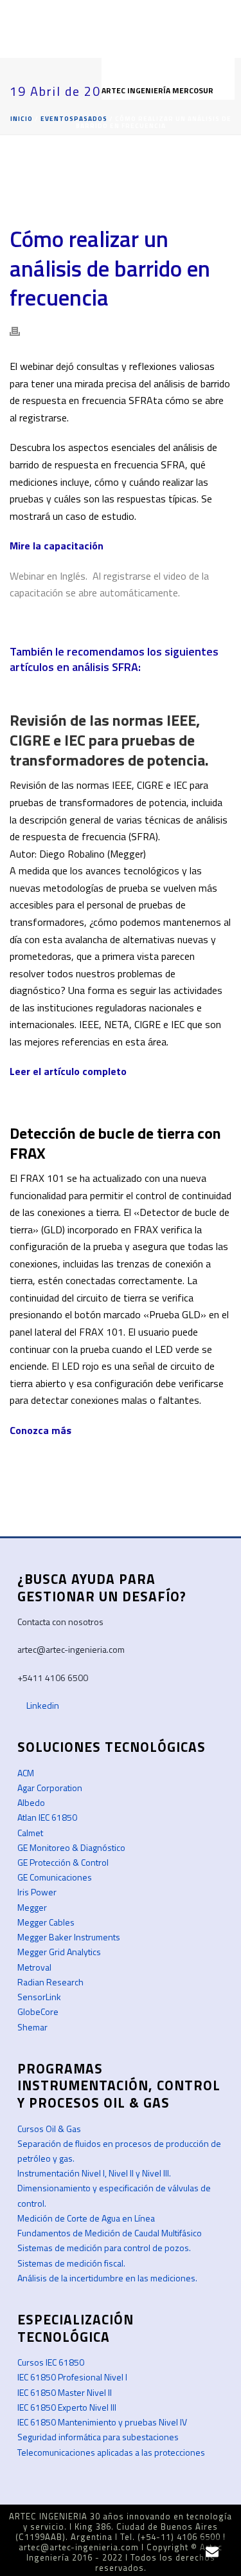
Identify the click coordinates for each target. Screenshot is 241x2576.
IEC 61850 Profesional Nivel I (72, 2377)
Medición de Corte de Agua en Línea (86, 2218)
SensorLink (39, 1997)
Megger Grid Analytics (59, 1952)
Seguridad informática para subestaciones (98, 2437)
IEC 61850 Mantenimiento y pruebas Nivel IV (102, 2422)
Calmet (30, 1833)
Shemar (32, 2027)
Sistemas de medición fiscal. (71, 2263)
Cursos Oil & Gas (49, 2129)
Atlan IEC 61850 (47, 1817)
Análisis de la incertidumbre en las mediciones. (107, 2278)
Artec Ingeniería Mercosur (158, 90)
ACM (26, 1773)
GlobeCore (38, 2011)
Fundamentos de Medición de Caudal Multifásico (110, 2233)
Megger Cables (46, 1922)
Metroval (34, 1967)
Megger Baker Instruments (69, 1937)
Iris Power (37, 1892)
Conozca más (40, 1430)
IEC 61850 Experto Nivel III (67, 2407)
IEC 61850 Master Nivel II (65, 2392)
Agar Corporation (50, 1788)
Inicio (22, 119)
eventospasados (74, 119)
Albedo (31, 1802)
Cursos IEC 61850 (51, 2362)
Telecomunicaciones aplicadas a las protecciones (111, 2452)
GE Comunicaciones (55, 1877)
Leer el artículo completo (68, 1071)
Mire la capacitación (58, 546)
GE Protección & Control (63, 1862)
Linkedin (42, 1705)
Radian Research (50, 1982)
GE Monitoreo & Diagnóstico (71, 1847)
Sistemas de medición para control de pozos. (104, 2248)
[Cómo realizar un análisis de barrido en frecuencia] (121, 181)
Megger (32, 1907)
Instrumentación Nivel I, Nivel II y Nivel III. (94, 2173)
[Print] (21, 330)
